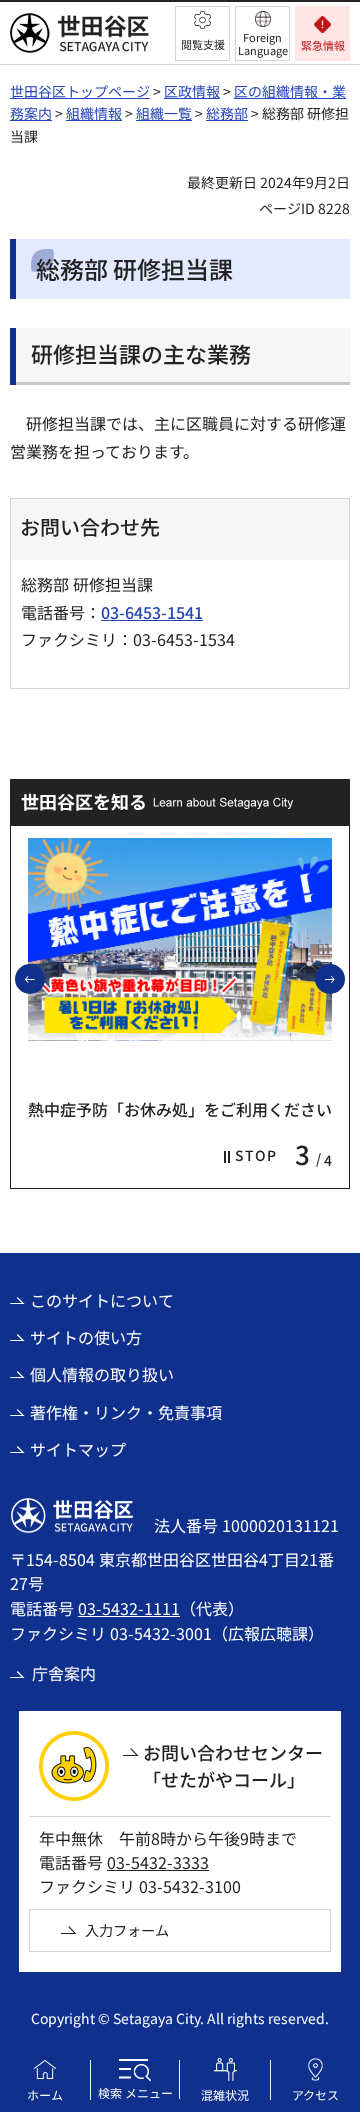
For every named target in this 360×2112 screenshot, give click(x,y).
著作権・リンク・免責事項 (126, 1412)
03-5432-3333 (158, 1862)
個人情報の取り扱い (102, 1374)
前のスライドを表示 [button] (44, 978)
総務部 (227, 113)
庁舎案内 (64, 1673)
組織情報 (94, 113)
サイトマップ (78, 1449)
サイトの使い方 (86, 1337)
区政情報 (192, 91)
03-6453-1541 (152, 612)
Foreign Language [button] (263, 43)
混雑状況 (225, 2094)
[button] (202, 33)
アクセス (315, 2094)
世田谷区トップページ (80, 91)
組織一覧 (164, 113)
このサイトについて (102, 1300)
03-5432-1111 (129, 1608)
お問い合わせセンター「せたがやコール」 (233, 1765)
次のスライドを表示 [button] (344, 978)
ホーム (45, 2094)
